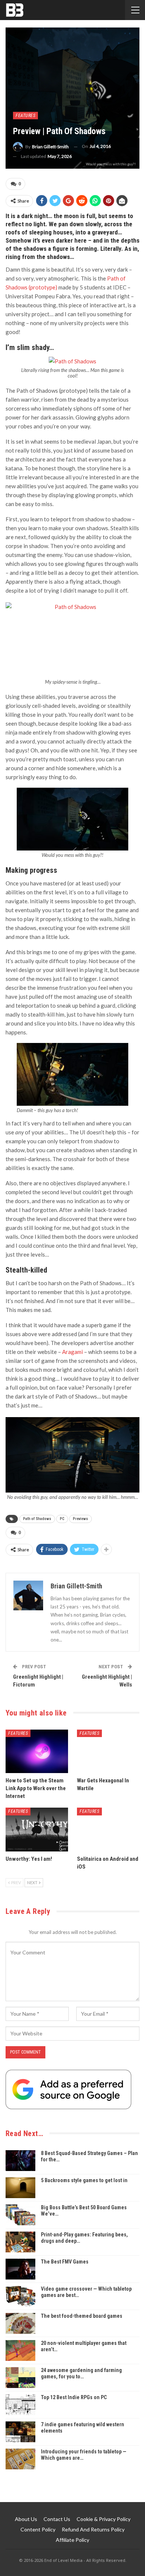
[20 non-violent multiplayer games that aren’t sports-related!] (20, 2350)
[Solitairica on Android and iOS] (108, 1830)
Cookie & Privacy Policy (104, 2519)
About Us (26, 2519)
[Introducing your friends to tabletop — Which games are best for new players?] (20, 2459)
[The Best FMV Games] (20, 2269)
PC (62, 1519)
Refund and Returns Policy (93, 2529)
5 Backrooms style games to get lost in (84, 2180)
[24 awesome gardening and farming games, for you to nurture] (20, 2378)
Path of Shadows (37, 1519)
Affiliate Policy (72, 2540)
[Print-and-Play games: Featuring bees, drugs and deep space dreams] (20, 2242)
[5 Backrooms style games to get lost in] (20, 2188)
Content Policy (38, 2529)
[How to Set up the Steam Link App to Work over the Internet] (37, 1752)
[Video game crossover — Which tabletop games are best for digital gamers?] (20, 2296)
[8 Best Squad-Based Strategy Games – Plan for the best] (20, 2161)
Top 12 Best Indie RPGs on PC (74, 2397)
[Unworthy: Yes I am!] (37, 1830)
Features (25, 116)
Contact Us (57, 2519)
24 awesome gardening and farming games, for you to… (81, 2373)
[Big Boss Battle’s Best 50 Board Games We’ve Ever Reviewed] (20, 2215)
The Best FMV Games (65, 2262)
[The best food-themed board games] (20, 2323)
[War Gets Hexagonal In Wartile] (108, 1752)
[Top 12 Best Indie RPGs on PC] (20, 2405)
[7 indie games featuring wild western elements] (20, 2432)
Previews (80, 1519)
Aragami (72, 1352)
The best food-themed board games (82, 2316)
